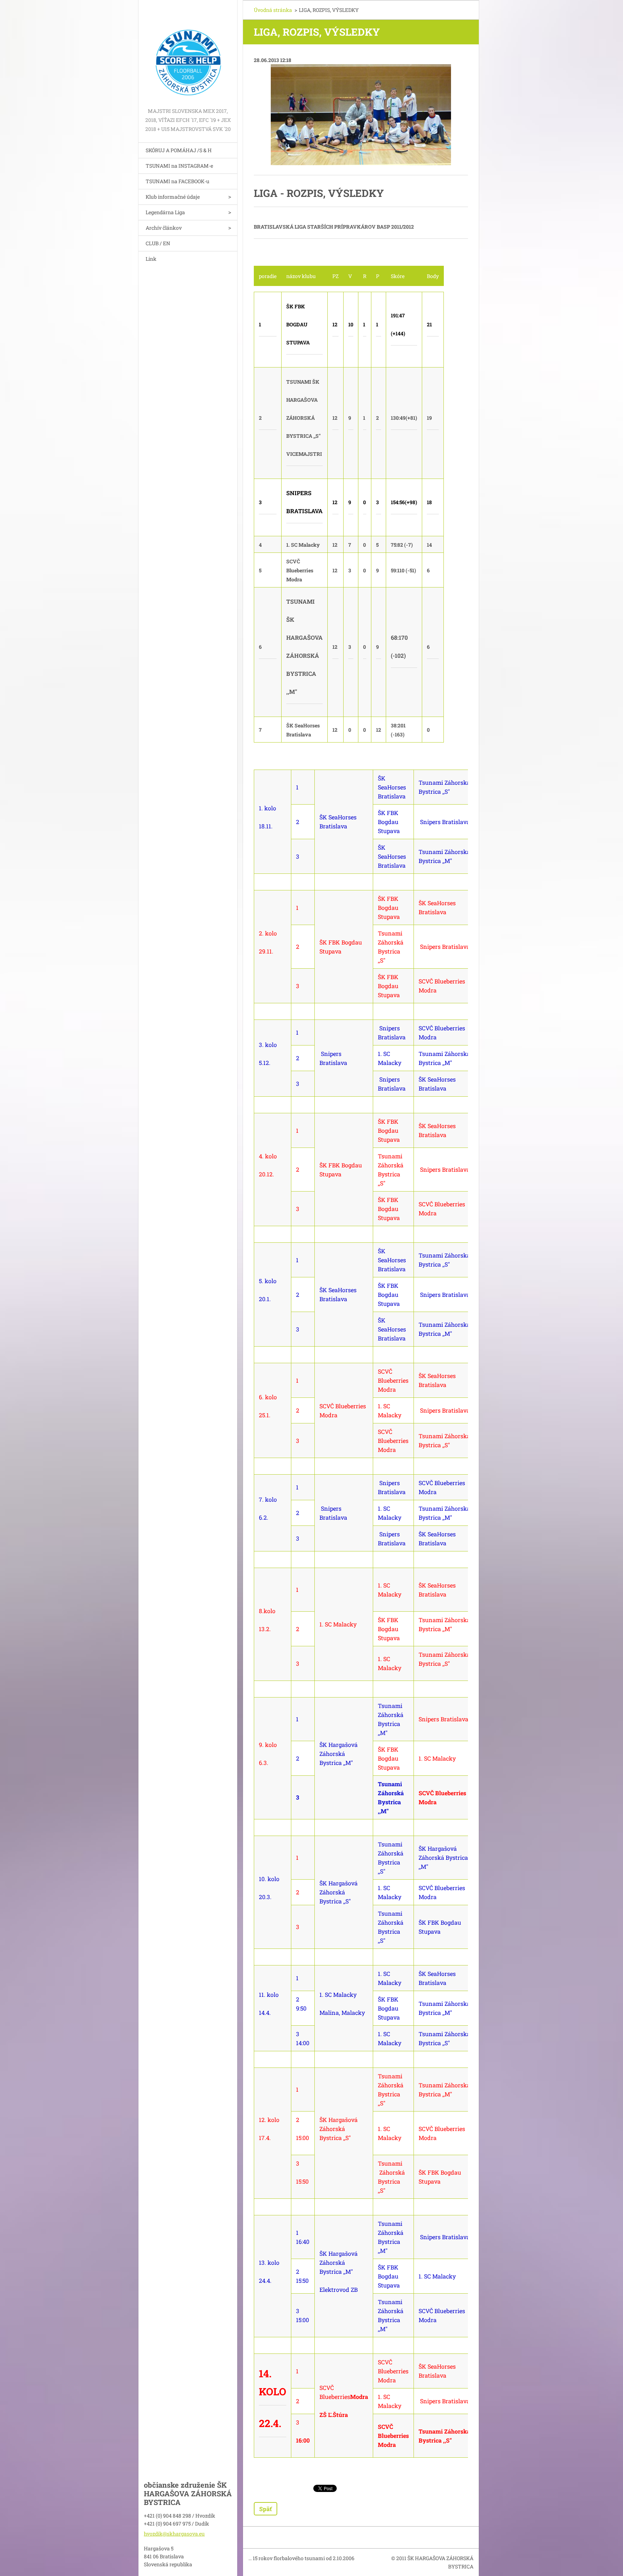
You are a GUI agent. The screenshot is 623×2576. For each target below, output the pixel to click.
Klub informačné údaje (173, 197)
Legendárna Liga (165, 212)
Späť (266, 2509)
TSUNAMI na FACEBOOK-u (178, 181)
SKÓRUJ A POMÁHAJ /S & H (179, 150)
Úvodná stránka (273, 10)
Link (151, 259)
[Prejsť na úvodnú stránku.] (188, 53)
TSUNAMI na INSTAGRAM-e (179, 166)
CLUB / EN (158, 243)
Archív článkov (164, 228)
